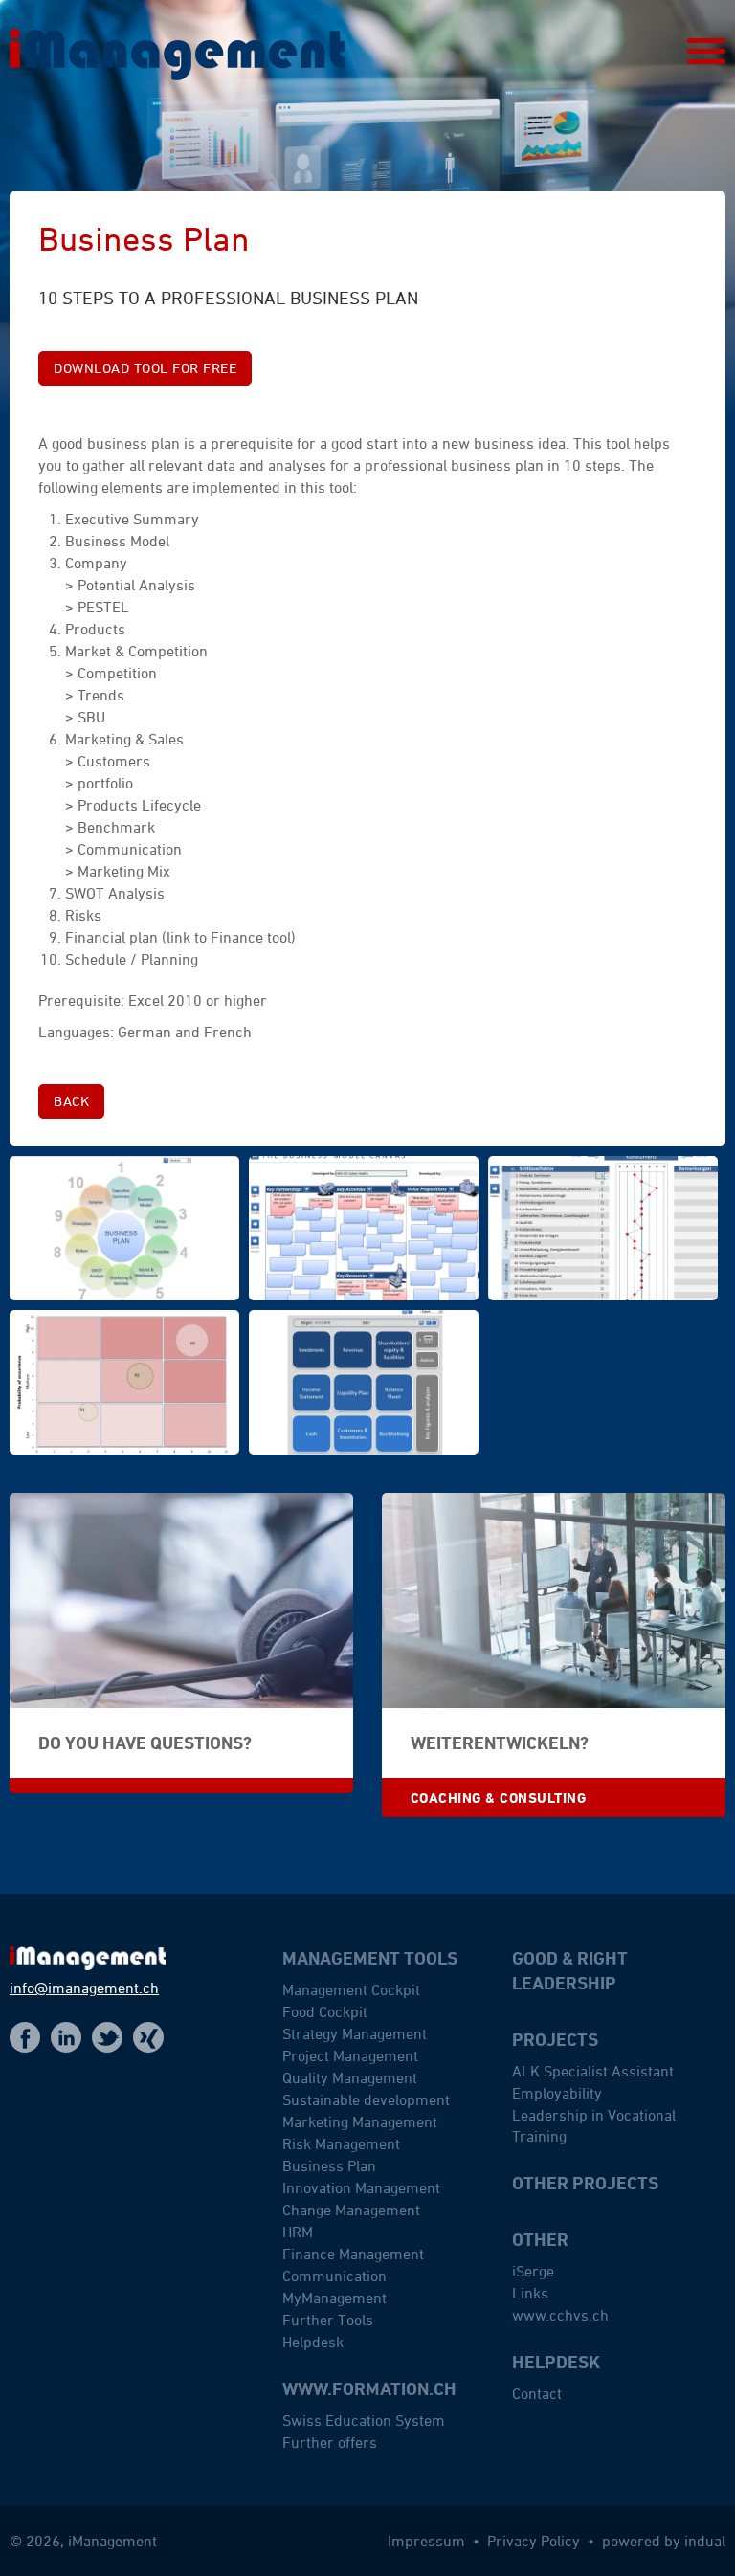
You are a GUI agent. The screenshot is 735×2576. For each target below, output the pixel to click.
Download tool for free (145, 368)
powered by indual (664, 2541)
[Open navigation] (706, 52)
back (71, 1101)
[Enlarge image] (124, 1228)
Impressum (428, 2541)
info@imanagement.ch (84, 1988)
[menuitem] (390, 2162)
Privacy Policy (535, 2541)
